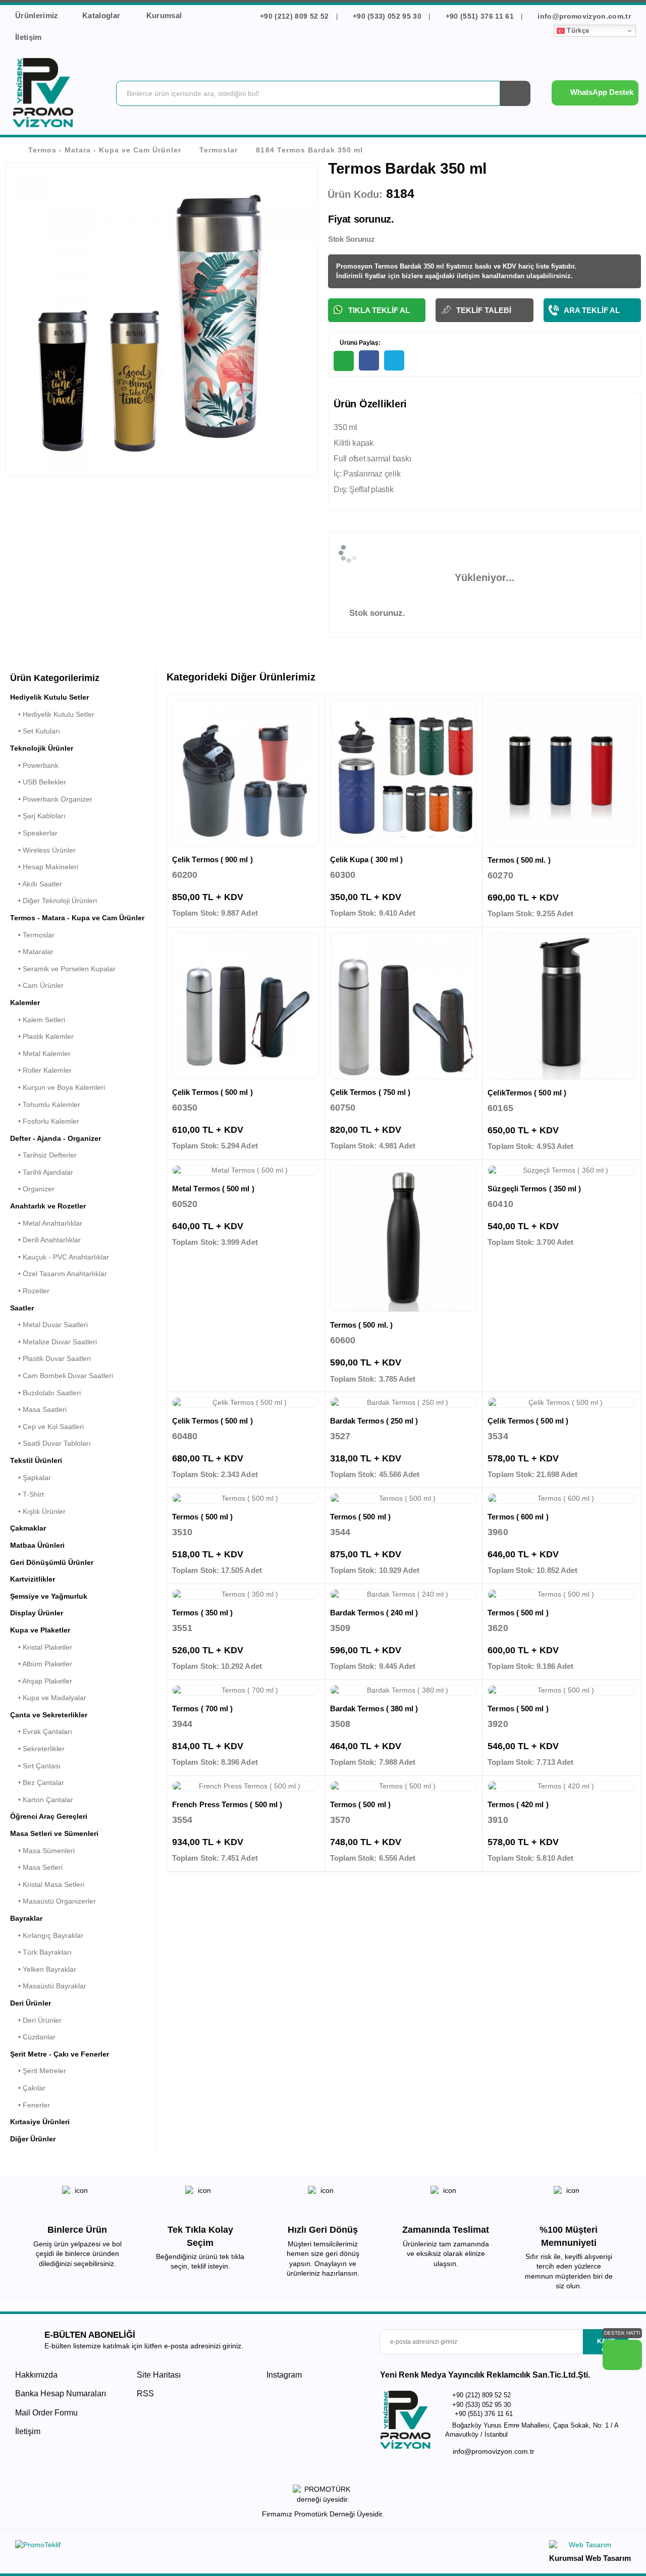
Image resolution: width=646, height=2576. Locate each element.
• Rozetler (30, 1291)
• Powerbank (34, 765)
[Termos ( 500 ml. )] (561, 774)
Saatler (22, 1308)
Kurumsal (165, 15)
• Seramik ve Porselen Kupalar (63, 969)
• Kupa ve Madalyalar (48, 1698)
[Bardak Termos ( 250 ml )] (404, 1403)
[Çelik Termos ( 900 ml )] (246, 773)
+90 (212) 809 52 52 (294, 16)
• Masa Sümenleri (42, 1851)
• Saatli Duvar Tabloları (50, 1443)
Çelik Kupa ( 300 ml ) (367, 859)
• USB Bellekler (38, 782)
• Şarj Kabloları (38, 816)
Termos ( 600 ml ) (518, 1517)
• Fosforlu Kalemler (45, 1121)
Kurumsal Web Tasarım (590, 2558)
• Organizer (32, 1189)
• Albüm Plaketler (41, 1664)
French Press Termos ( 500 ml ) (227, 1804)
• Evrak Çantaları (41, 1731)
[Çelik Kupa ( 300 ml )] (404, 773)
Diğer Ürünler (33, 2139)
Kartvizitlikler (33, 1579)
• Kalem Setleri (38, 1020)
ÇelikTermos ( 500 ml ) (527, 1093)
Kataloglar (102, 15)
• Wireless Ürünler (43, 850)
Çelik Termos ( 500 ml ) (212, 1092)
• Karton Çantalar (42, 1800)
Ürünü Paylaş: (359, 343)
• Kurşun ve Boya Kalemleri (58, 1087)
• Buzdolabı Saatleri (45, 1393)
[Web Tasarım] (590, 2546)
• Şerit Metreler (38, 2071)
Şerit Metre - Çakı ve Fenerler (60, 2054)
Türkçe (577, 31)
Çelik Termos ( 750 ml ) (370, 1092)
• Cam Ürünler (37, 985)
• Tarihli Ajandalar (42, 1172)
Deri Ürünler (31, 2003)
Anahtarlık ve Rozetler (48, 1206)
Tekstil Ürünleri (36, 1460)
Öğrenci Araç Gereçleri (49, 1816)
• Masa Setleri (36, 1867)
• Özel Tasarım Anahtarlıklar (59, 1274)
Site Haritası (159, 2375)
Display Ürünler (37, 1613)
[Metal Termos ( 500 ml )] (246, 1171)
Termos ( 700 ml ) (202, 1708)
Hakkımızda (36, 2375)
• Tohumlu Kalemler (45, 1105)
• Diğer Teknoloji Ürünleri (53, 901)
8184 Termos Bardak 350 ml (309, 150)
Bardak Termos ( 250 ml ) (374, 1421)
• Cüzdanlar (33, 2037)
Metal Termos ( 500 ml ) (213, 1189)
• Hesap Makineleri (44, 867)
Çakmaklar (28, 1528)
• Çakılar (28, 2088)
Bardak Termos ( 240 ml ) (374, 1613)
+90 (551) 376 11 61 (479, 16)
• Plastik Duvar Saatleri (50, 1358)
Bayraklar (26, 1918)
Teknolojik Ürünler (42, 748)
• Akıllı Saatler (36, 884)
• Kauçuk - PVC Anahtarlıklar (60, 1257)
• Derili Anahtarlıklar (45, 1240)
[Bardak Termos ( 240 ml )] (404, 1595)
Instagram (283, 2375)
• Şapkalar (31, 1478)
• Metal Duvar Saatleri (49, 1325)
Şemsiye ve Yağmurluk (49, 1596)
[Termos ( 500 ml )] (246, 1499)
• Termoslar (32, 935)
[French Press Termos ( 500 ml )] (246, 1786)
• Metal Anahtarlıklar (46, 1223)
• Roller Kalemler (41, 1070)
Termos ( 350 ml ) (202, 1613)
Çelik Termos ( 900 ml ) (212, 859)
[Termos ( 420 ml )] (561, 1786)
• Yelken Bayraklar (43, 1969)
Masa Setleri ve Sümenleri (54, 1833)
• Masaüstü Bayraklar (48, 1986)
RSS (145, 2394)
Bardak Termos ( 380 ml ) (374, 1708)
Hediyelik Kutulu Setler (49, 697)
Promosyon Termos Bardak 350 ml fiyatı (399, 266)
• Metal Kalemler (40, 1054)
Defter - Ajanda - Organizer (56, 1138)
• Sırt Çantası (35, 1766)
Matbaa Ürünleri (37, 1545)
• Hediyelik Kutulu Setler (52, 714)
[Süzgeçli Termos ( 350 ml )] (561, 1171)
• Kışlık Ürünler (38, 1511)
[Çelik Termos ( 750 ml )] (404, 1006)
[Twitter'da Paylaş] (394, 360)
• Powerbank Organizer (51, 799)
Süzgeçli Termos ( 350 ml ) (534, 1189)
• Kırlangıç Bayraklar (47, 1935)
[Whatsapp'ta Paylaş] (344, 361)
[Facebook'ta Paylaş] (369, 360)
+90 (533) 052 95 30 (387, 16)
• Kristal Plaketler (41, 1647)
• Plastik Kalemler (42, 1036)
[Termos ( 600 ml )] (561, 1499)
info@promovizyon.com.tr (583, 16)
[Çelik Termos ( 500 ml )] (246, 1006)
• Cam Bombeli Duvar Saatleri (62, 1376)
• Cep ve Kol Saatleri (47, 1427)
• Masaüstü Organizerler (53, 1901)
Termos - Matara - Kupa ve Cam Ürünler (105, 150)
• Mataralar (32, 952)
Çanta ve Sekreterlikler (49, 1715)
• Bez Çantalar (37, 1782)
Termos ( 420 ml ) (518, 1804)
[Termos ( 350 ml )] (246, 1595)
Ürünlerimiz (37, 15)
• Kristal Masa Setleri (47, 1884)
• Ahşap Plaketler (41, 1681)
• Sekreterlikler (37, 1749)
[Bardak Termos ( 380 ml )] (404, 1691)
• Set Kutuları (35, 731)
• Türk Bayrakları (41, 1952)
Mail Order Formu (46, 2413)
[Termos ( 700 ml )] (246, 1691)
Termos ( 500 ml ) (202, 1517)
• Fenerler (30, 2105)
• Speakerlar (34, 833)
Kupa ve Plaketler (40, 1630)
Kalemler (25, 1003)
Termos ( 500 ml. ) (519, 860)
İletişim (29, 37)
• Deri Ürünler (36, 2020)
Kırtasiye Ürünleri (40, 2122)
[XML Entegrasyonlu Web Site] (167, 2547)
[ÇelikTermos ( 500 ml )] (561, 1006)
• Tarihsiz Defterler (43, 1155)
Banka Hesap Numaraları (61, 2394)
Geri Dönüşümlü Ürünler (52, 1562)
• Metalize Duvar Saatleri (53, 1342)
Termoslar (219, 150)
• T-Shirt (27, 1494)
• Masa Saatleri (38, 1409)
